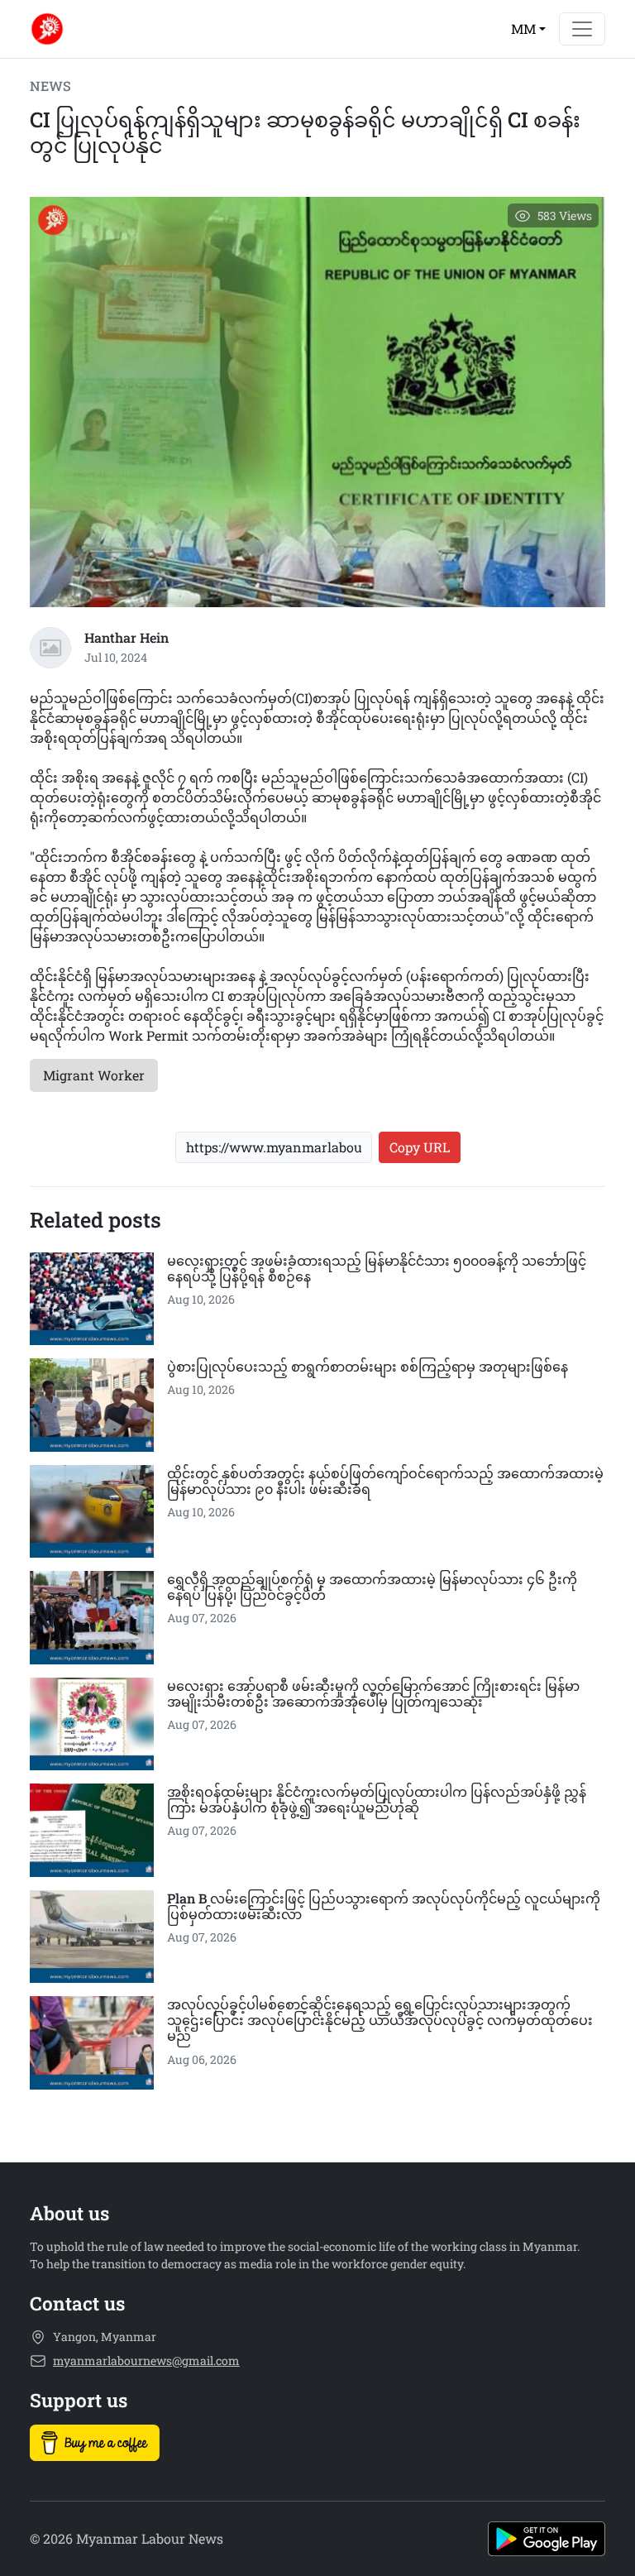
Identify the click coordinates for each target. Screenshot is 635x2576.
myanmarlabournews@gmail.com (146, 2361)
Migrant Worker (94, 1075)
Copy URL (420, 1147)
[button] (528, 29)
